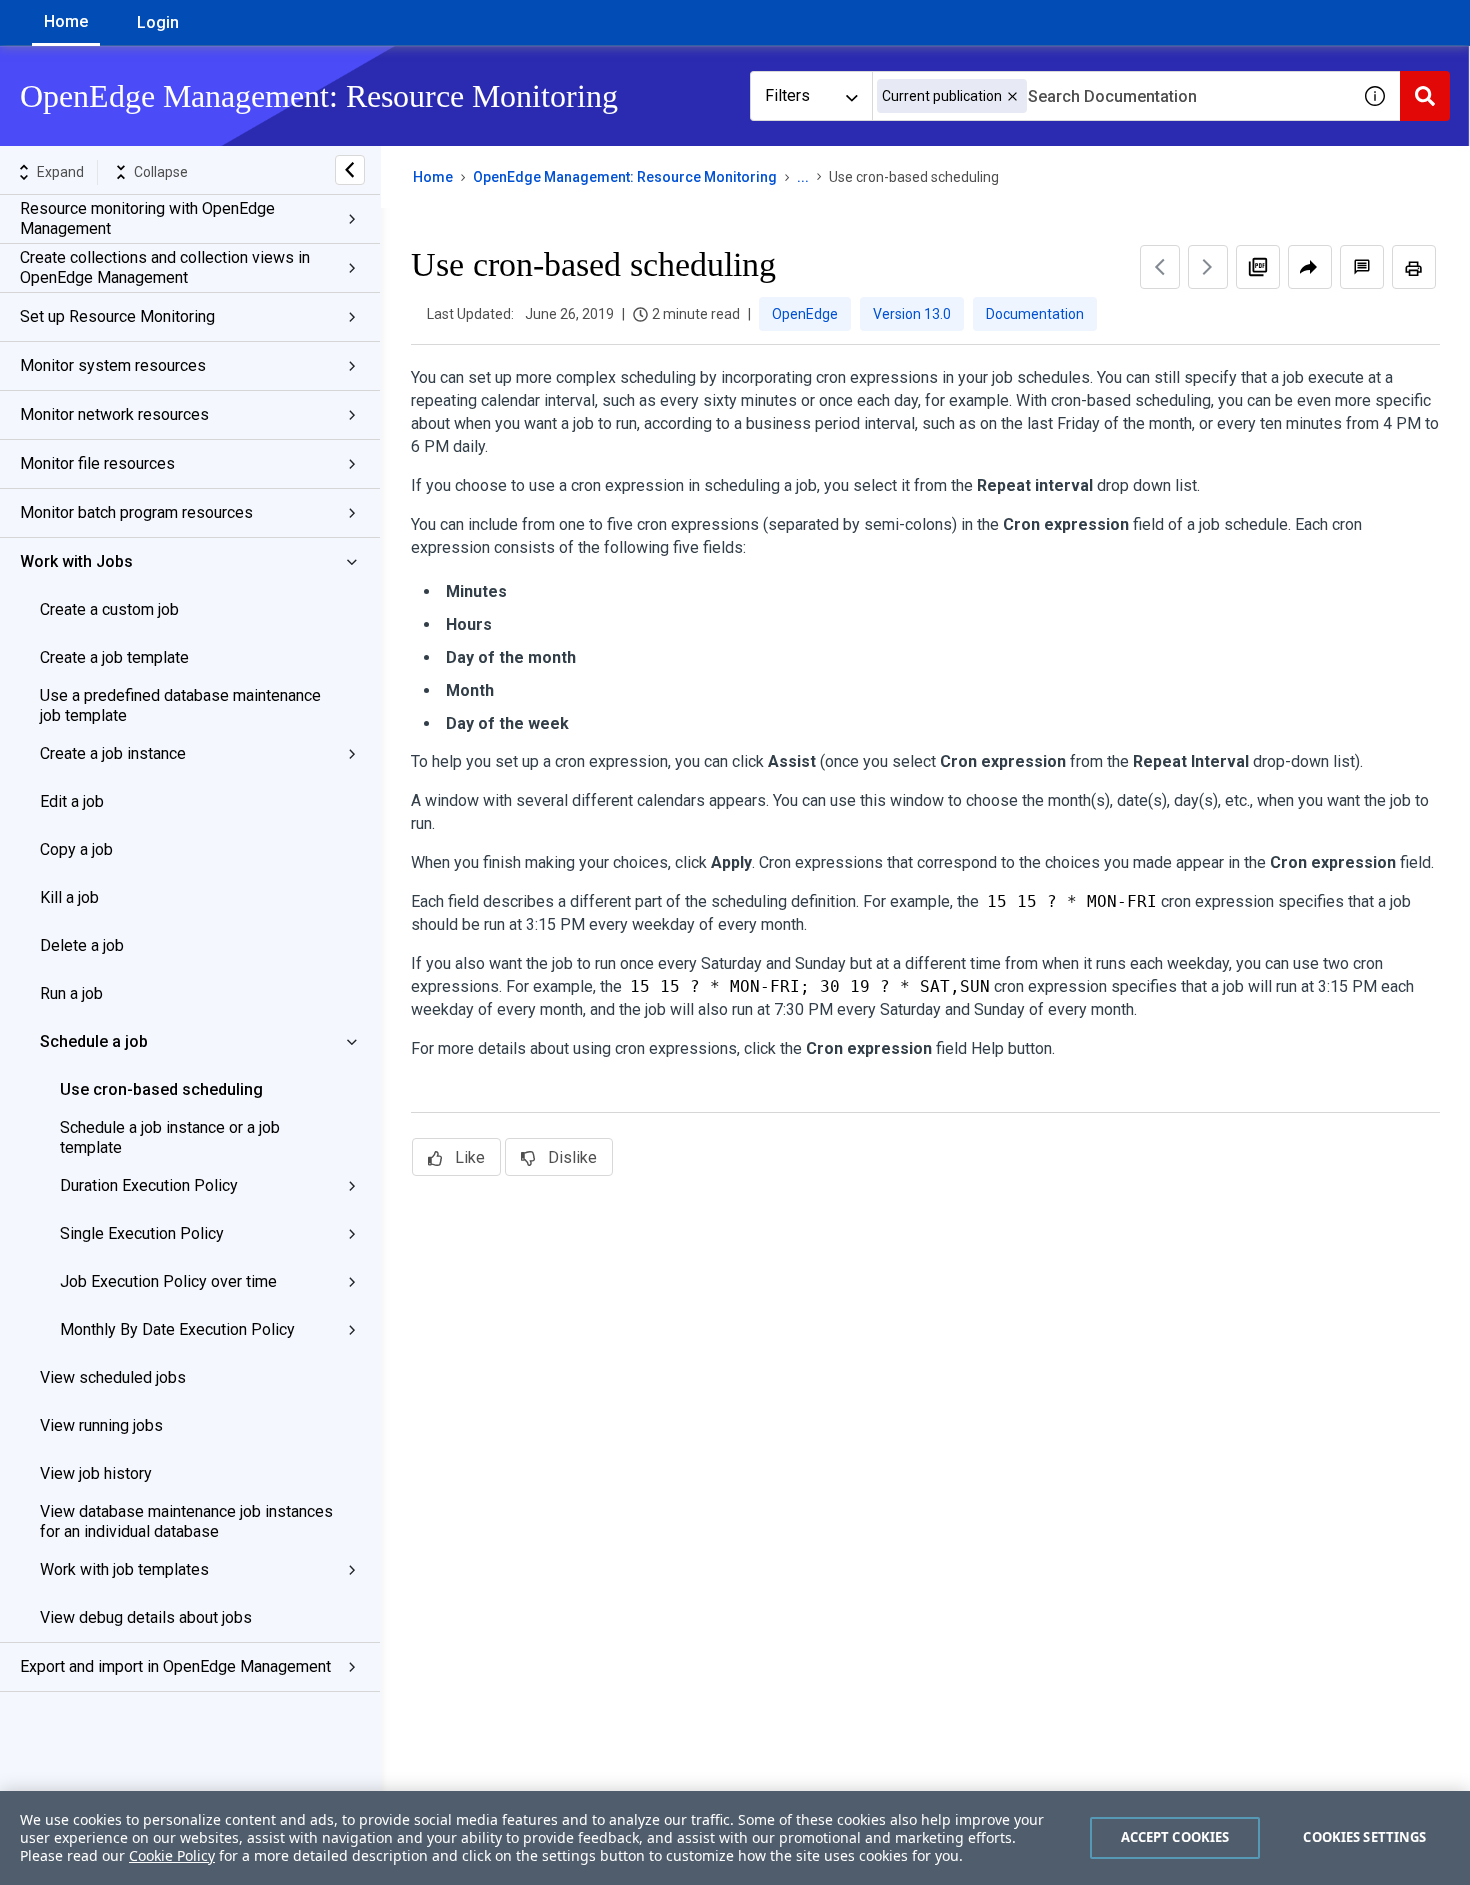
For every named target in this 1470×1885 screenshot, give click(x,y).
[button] (1012, 96)
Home (66, 21)
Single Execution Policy (142, 1233)
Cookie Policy (172, 1855)
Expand (60, 172)
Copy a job (76, 849)
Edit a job (72, 801)
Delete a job (82, 945)
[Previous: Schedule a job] (1160, 267)
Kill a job (69, 897)
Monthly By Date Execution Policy (177, 1329)
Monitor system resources (113, 365)
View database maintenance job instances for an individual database (186, 1521)
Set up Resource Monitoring (117, 316)
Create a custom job (109, 609)
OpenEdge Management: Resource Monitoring (625, 177)
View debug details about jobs (146, 1617)
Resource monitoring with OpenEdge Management (147, 218)
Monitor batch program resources (136, 512)
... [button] (803, 177)
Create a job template (114, 657)
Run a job (71, 993)
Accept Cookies (1175, 1837)
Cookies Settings (1364, 1837)
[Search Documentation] (1425, 96)
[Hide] (350, 170)
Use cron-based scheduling (161, 1089)
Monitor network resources (114, 414)
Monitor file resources (97, 463)
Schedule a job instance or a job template (170, 1137)
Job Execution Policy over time (168, 1281)
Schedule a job (94, 1041)
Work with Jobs (76, 561)
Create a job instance (113, 753)
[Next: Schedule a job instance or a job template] (1208, 267)
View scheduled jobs (113, 1377)
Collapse (161, 172)
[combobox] (1111, 96)
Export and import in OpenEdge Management (175, 1666)
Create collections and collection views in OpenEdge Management (165, 267)
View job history (96, 1473)
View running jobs (101, 1425)
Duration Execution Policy (149, 1185)
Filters (787, 95)
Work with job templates (124, 1569)
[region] (735, 1838)
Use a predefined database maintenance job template (180, 705)
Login (158, 22)
